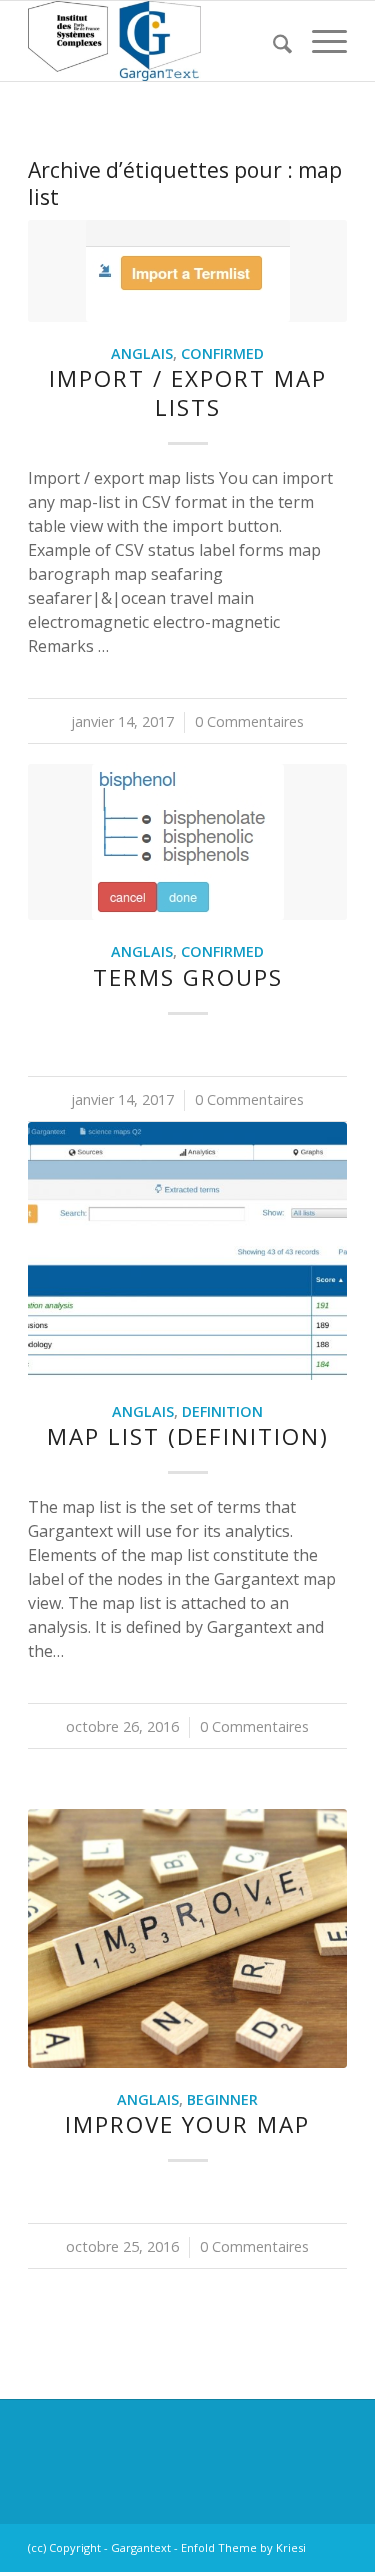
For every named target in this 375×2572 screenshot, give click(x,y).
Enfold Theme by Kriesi (243, 2547)
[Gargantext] (155, 41)
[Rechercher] (272, 41)
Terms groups (188, 977)
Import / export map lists (188, 393)
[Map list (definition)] (187, 1251)
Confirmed (222, 353)
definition (222, 1411)
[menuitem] (272, 41)
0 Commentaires (249, 721)
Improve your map (187, 2124)
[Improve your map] (187, 1938)
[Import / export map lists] (187, 271)
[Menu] (319, 41)
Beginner (222, 2099)
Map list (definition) (188, 1436)
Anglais (142, 353)
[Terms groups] (187, 842)
